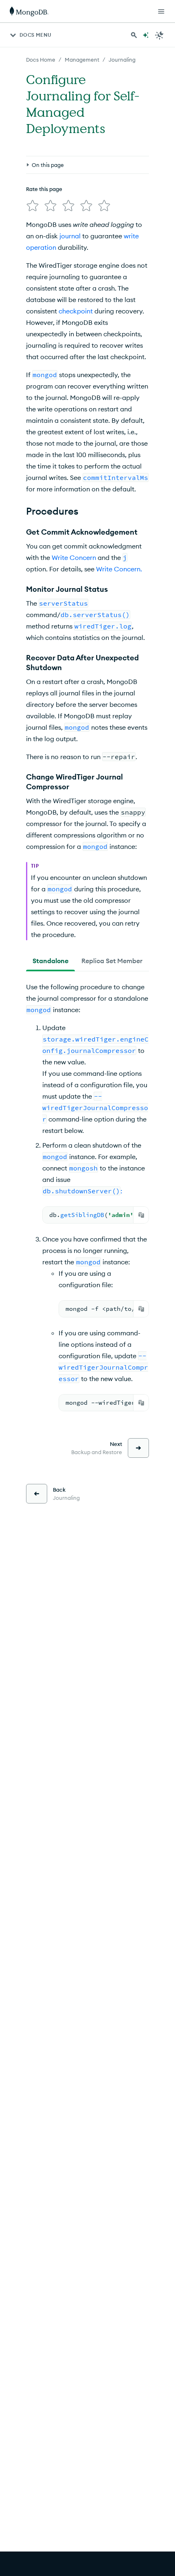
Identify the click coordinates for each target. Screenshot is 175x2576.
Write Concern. (119, 569)
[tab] (50, 961)
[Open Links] (161, 11)
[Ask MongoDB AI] (146, 35)
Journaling (122, 60)
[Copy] (141, 1215)
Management (82, 60)
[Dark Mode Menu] (160, 35)
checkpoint (76, 311)
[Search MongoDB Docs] (134, 35)
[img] (33, 206)
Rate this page (44, 189)
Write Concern (74, 557)
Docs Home (41, 60)
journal (70, 236)
